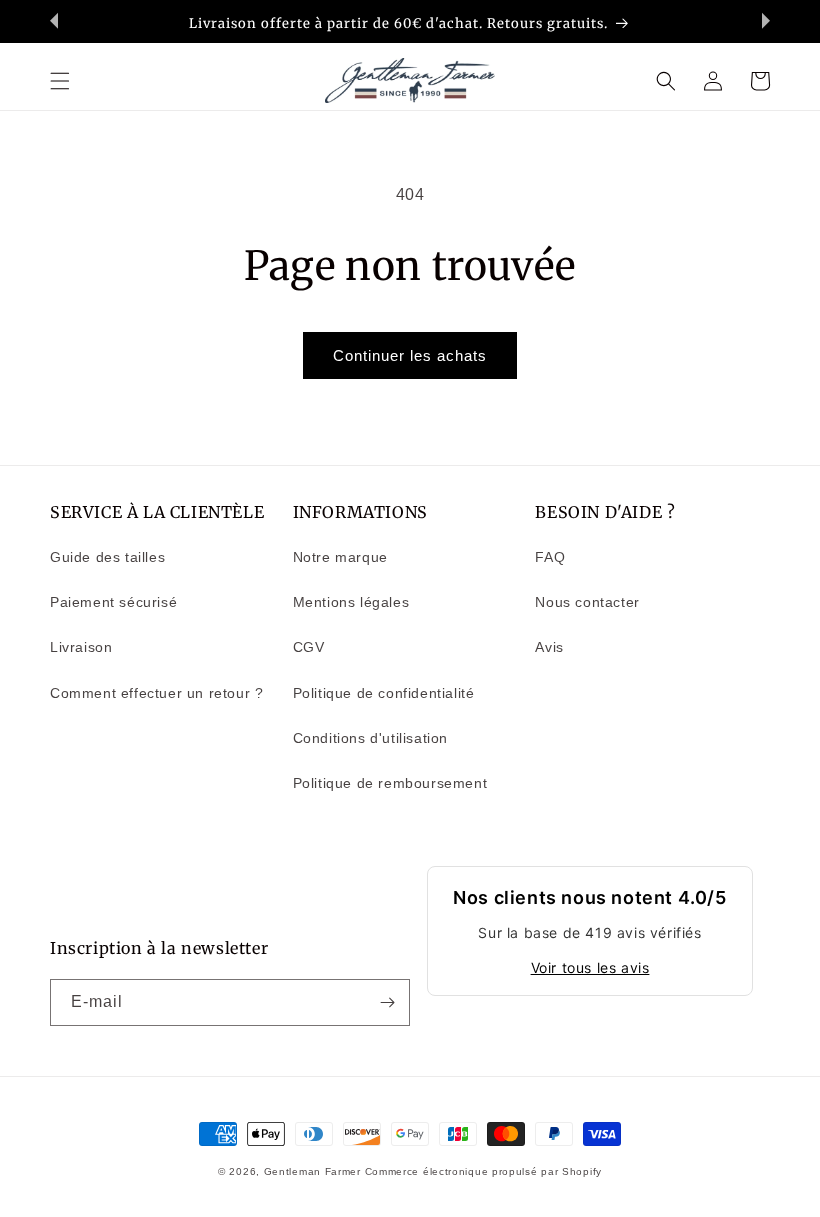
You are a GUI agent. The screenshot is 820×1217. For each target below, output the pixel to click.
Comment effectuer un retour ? (156, 693)
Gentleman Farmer (312, 1171)
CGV (309, 647)
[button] (60, 81)
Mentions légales (351, 602)
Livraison (81, 647)
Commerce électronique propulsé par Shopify (483, 1171)
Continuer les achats (410, 355)
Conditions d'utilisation (370, 738)
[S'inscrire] (387, 1002)
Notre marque (340, 557)
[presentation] (54, 21)
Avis (549, 647)
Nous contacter (587, 602)
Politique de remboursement (390, 783)
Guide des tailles (107, 557)
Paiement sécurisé (113, 602)
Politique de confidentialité (384, 693)
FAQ (550, 557)
